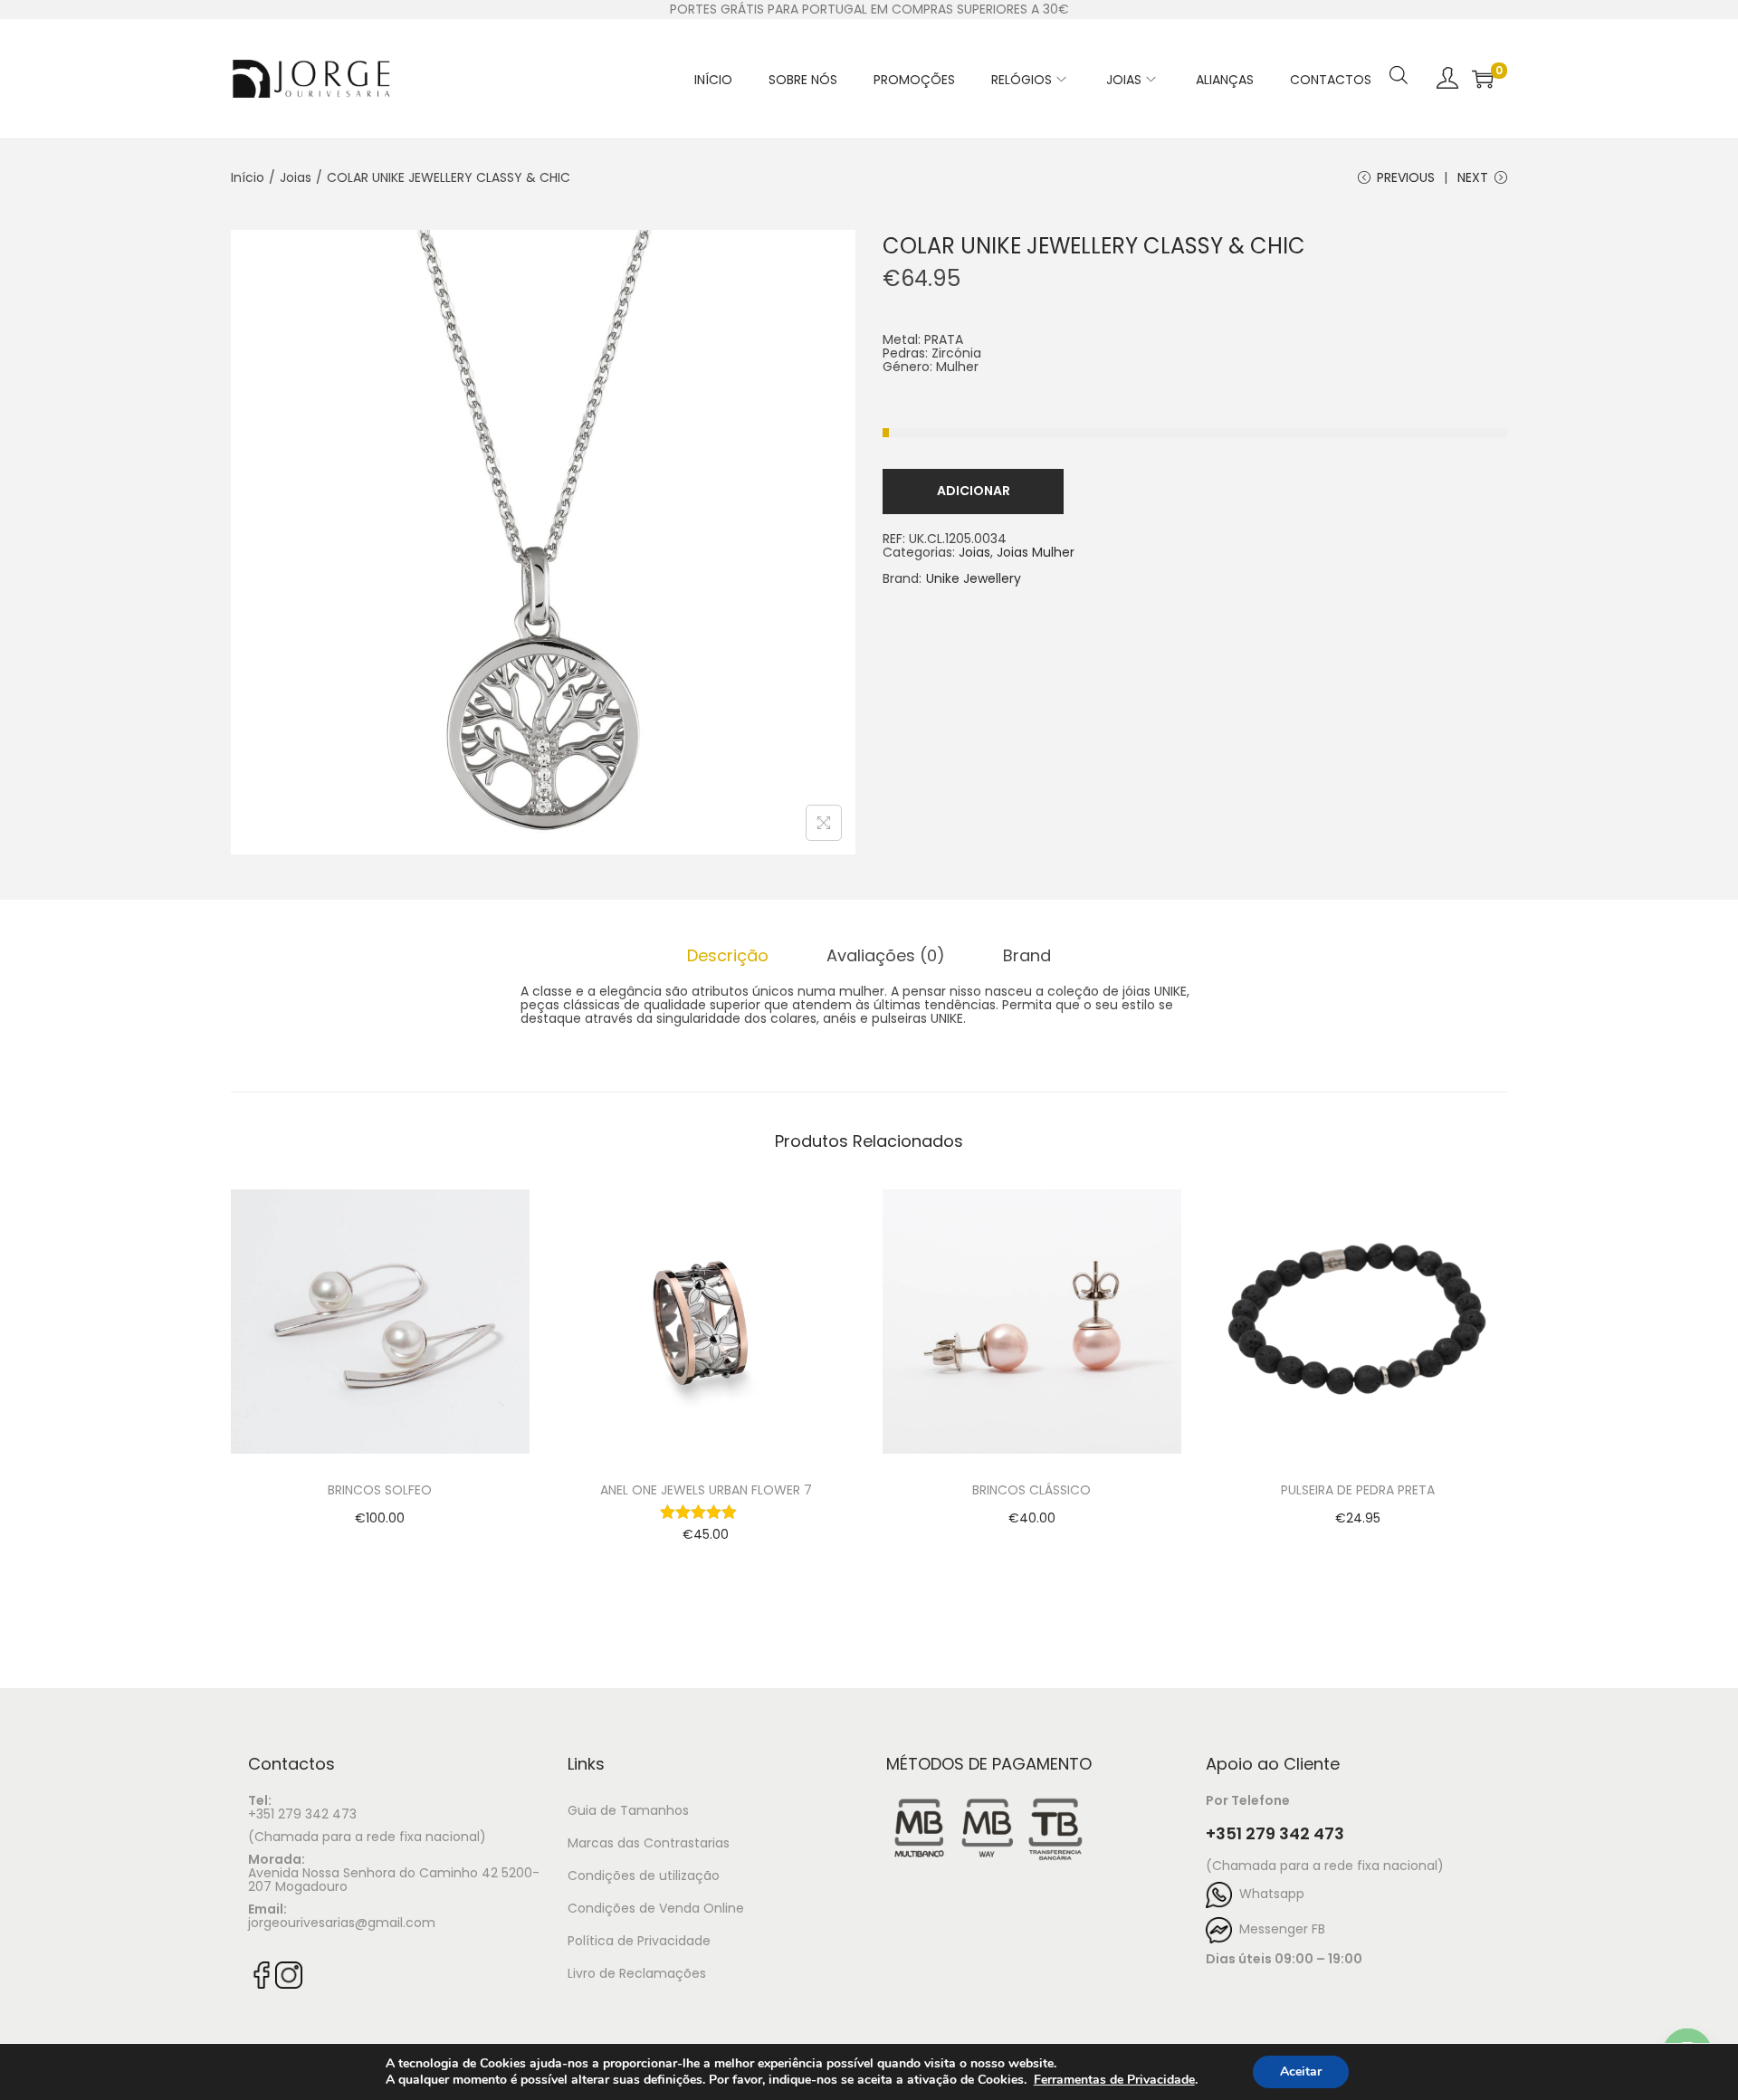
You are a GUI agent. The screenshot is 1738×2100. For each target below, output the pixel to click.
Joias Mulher (1036, 552)
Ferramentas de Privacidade (1114, 2080)
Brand (1027, 955)
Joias (296, 177)
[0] (1483, 79)
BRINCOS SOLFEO (380, 1490)
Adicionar (974, 491)
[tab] (728, 955)
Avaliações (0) (886, 955)
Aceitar (1301, 2071)
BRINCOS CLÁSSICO (1031, 1490)
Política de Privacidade (639, 1941)
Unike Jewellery (974, 579)
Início (248, 177)
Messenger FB (1279, 1929)
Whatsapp (1268, 1894)
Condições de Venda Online (656, 1908)
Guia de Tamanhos (628, 1810)
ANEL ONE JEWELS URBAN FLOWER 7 (706, 1490)
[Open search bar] (1399, 52)
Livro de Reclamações (637, 1973)
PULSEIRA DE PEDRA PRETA (1358, 1490)
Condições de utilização (644, 1876)
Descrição (728, 955)
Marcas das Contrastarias (649, 1843)
